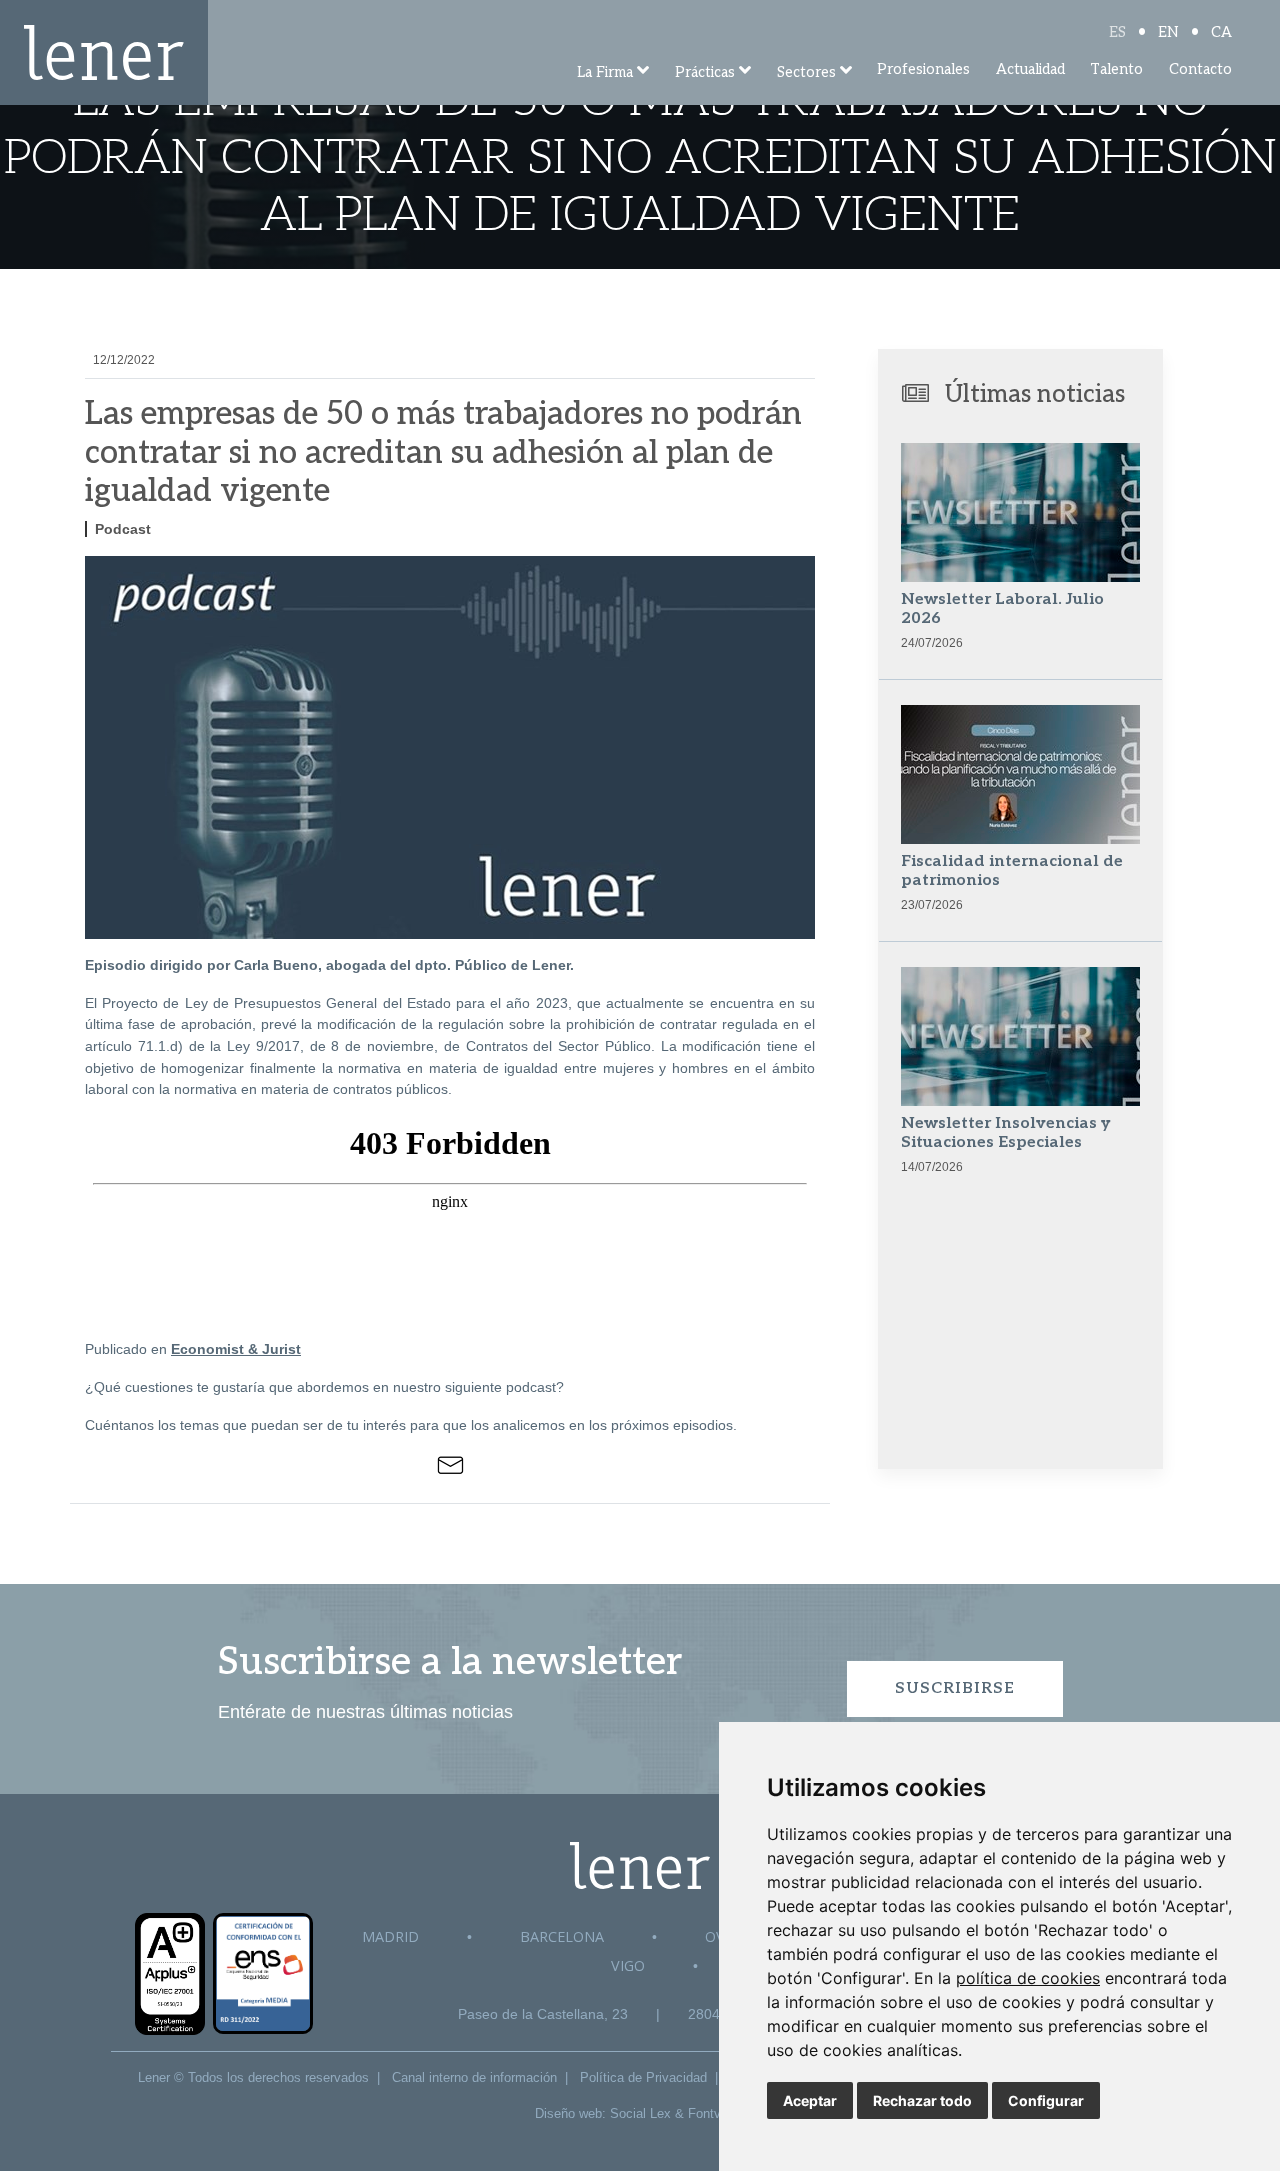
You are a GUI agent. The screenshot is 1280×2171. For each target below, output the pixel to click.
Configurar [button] (1046, 2100)
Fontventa (717, 2113)
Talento (1116, 69)
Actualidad (1030, 69)
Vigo (628, 1965)
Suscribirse (955, 1688)
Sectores (806, 72)
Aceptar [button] (810, 2100)
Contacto (1200, 69)
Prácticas (705, 72)
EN (1168, 32)
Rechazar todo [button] (922, 2100)
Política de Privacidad (643, 2077)
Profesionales (923, 69)
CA (1221, 32)
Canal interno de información (474, 2077)
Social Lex (640, 2113)
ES (1117, 32)
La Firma (605, 72)
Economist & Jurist (236, 1349)
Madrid (390, 1936)
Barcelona (562, 1936)
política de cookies (1028, 1978)
